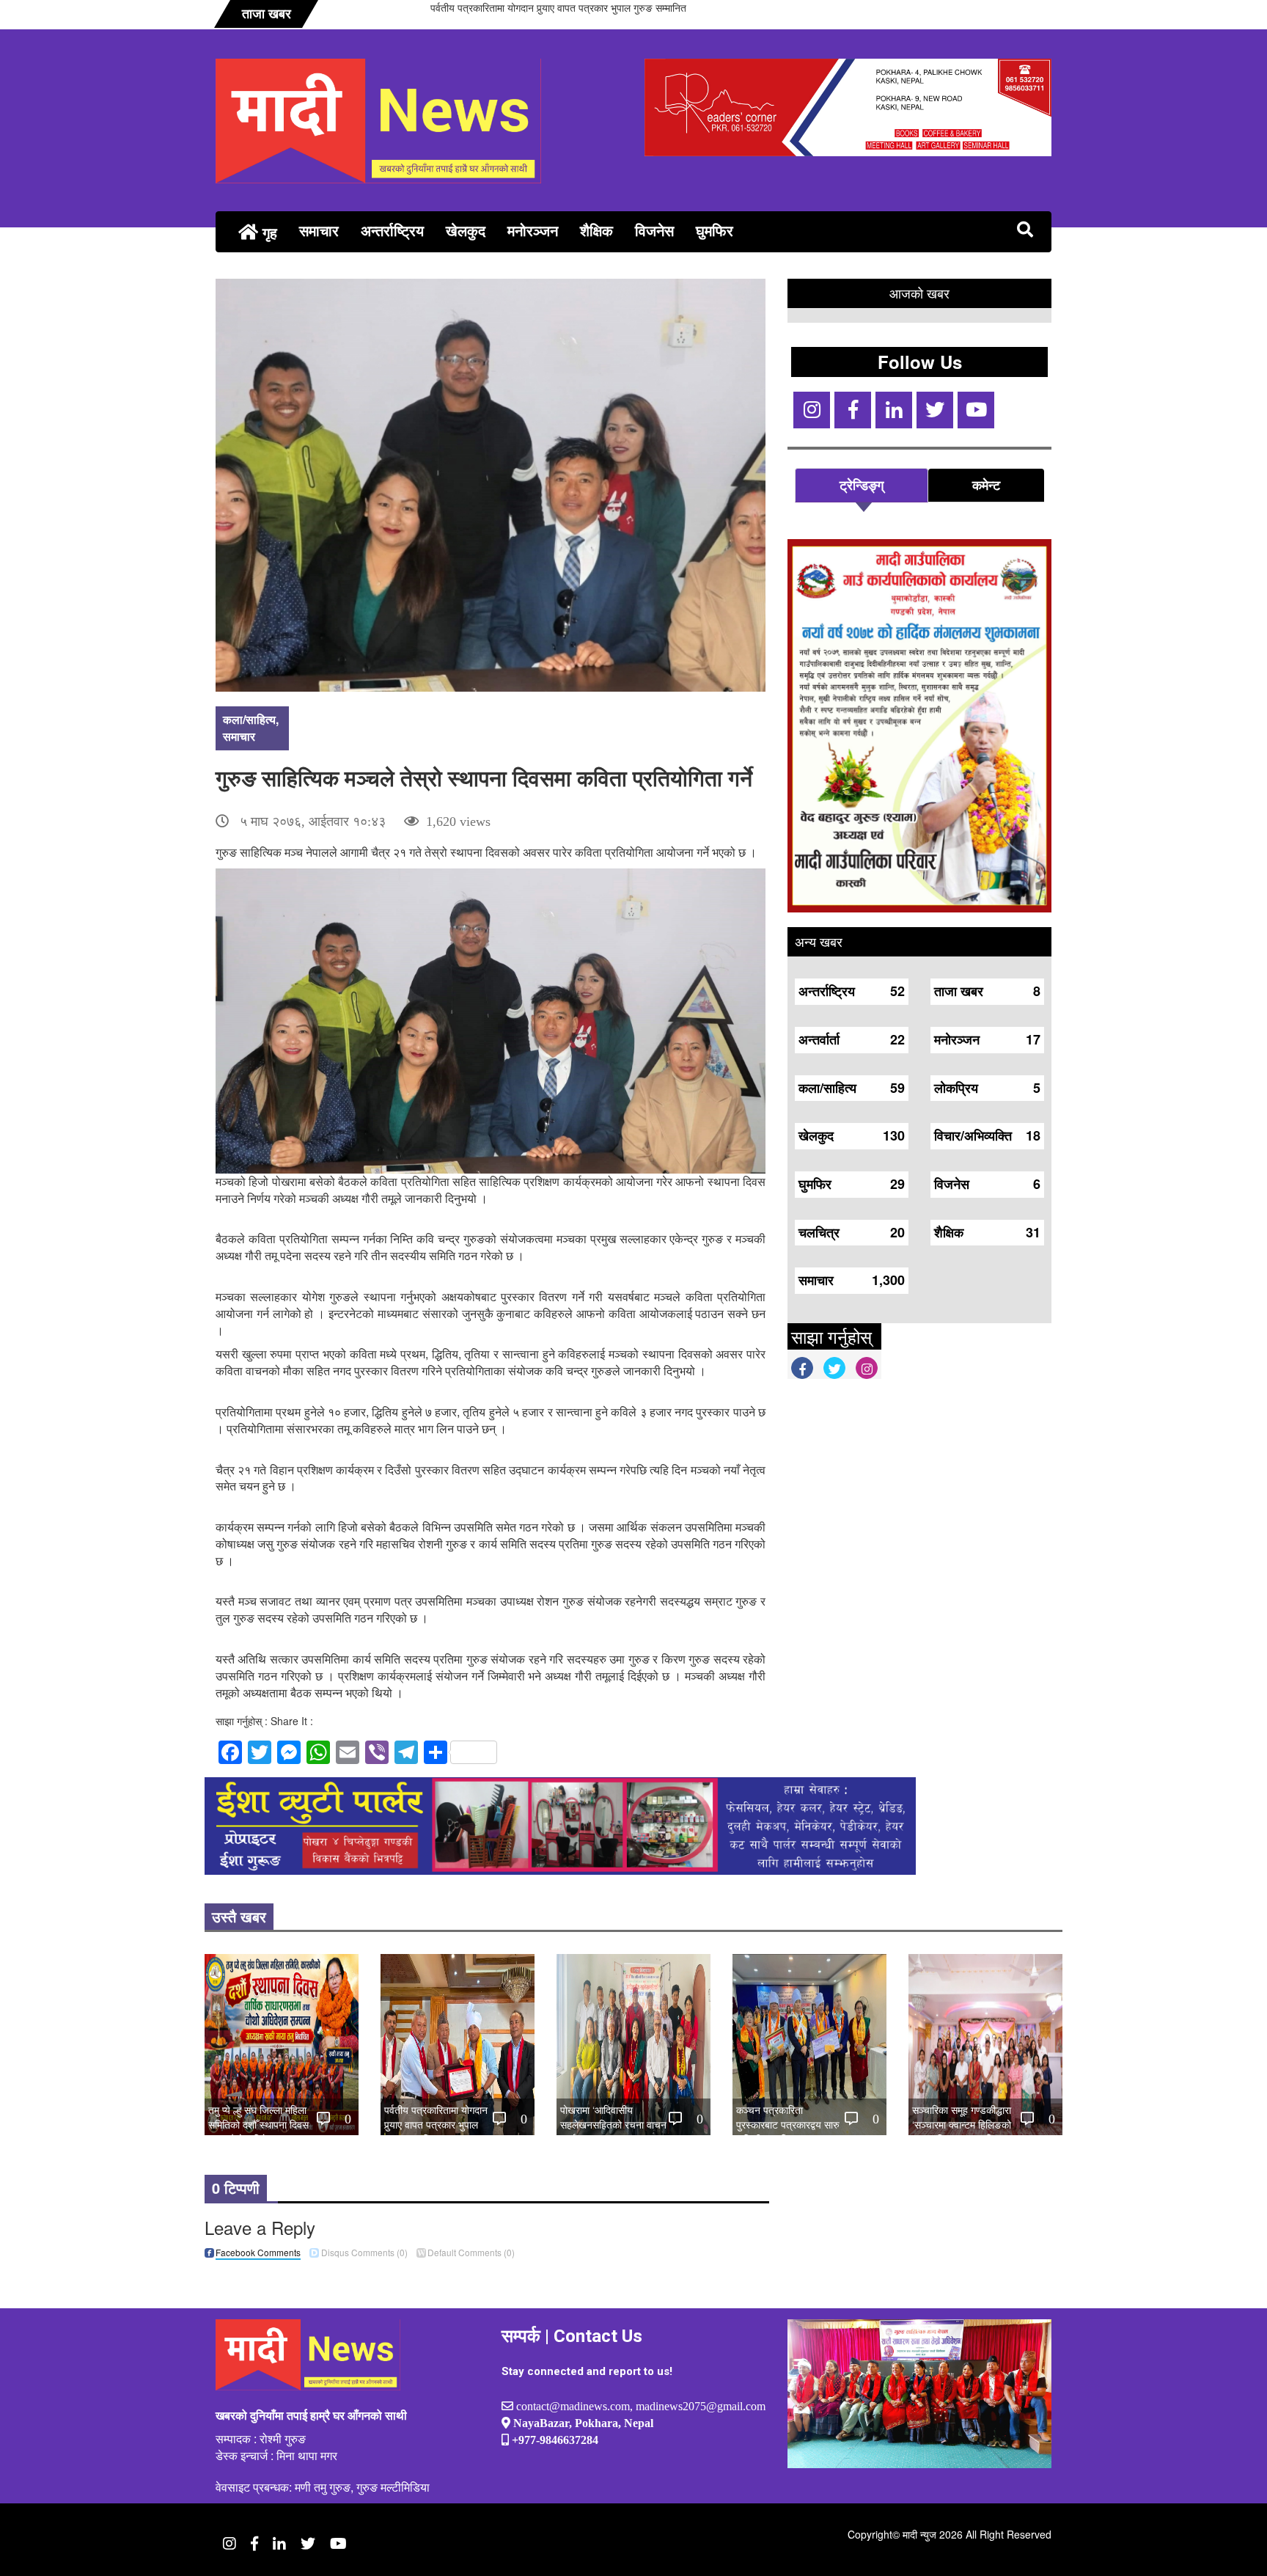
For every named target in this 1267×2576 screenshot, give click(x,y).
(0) (364, 2252)
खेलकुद (466, 230)
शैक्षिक (596, 230)
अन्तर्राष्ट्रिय (392, 230)
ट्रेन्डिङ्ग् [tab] (862, 485)
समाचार (319, 230)
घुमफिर (715, 230)
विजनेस (654, 230)
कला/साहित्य (249, 719)
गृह (268, 232)
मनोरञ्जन (533, 230)
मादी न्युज (919, 2534)
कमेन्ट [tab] (986, 485)
